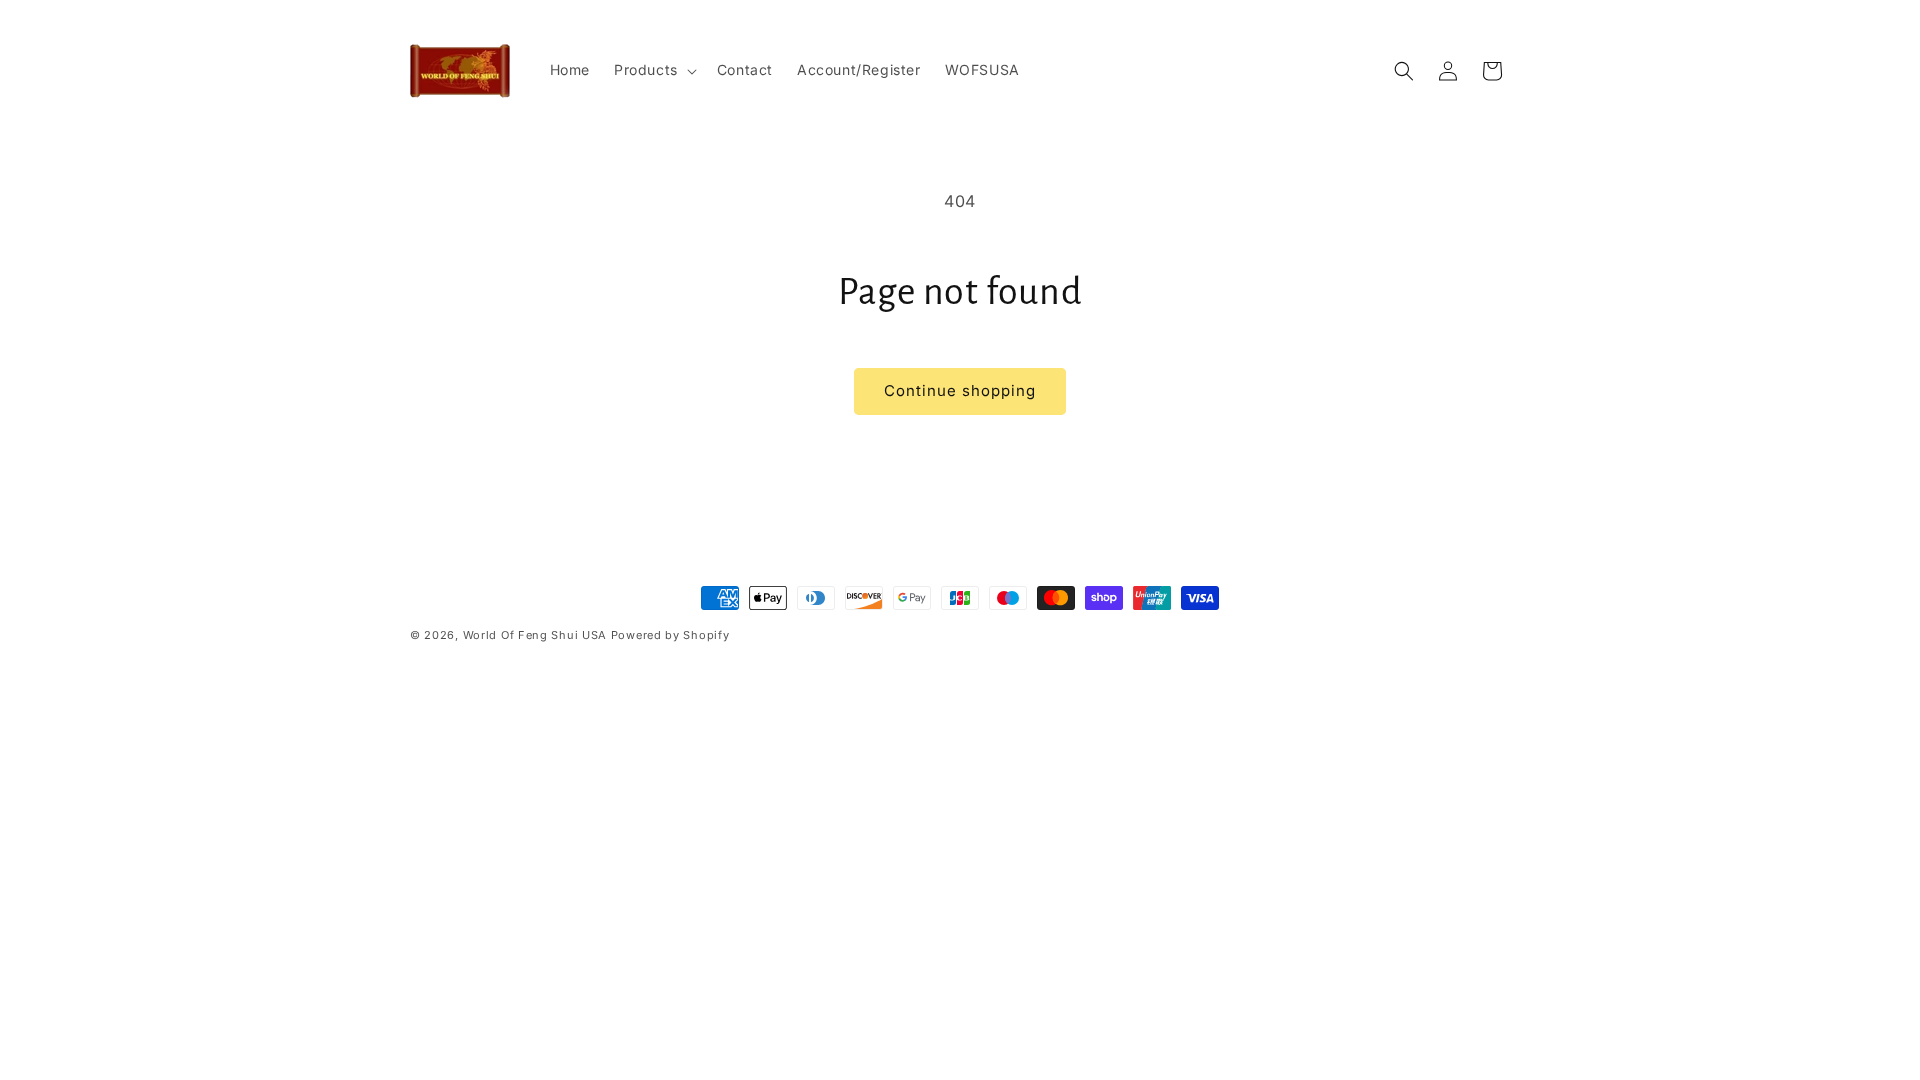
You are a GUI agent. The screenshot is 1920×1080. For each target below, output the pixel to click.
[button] (653, 70)
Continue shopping (960, 390)
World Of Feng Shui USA (535, 635)
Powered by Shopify (670, 635)
